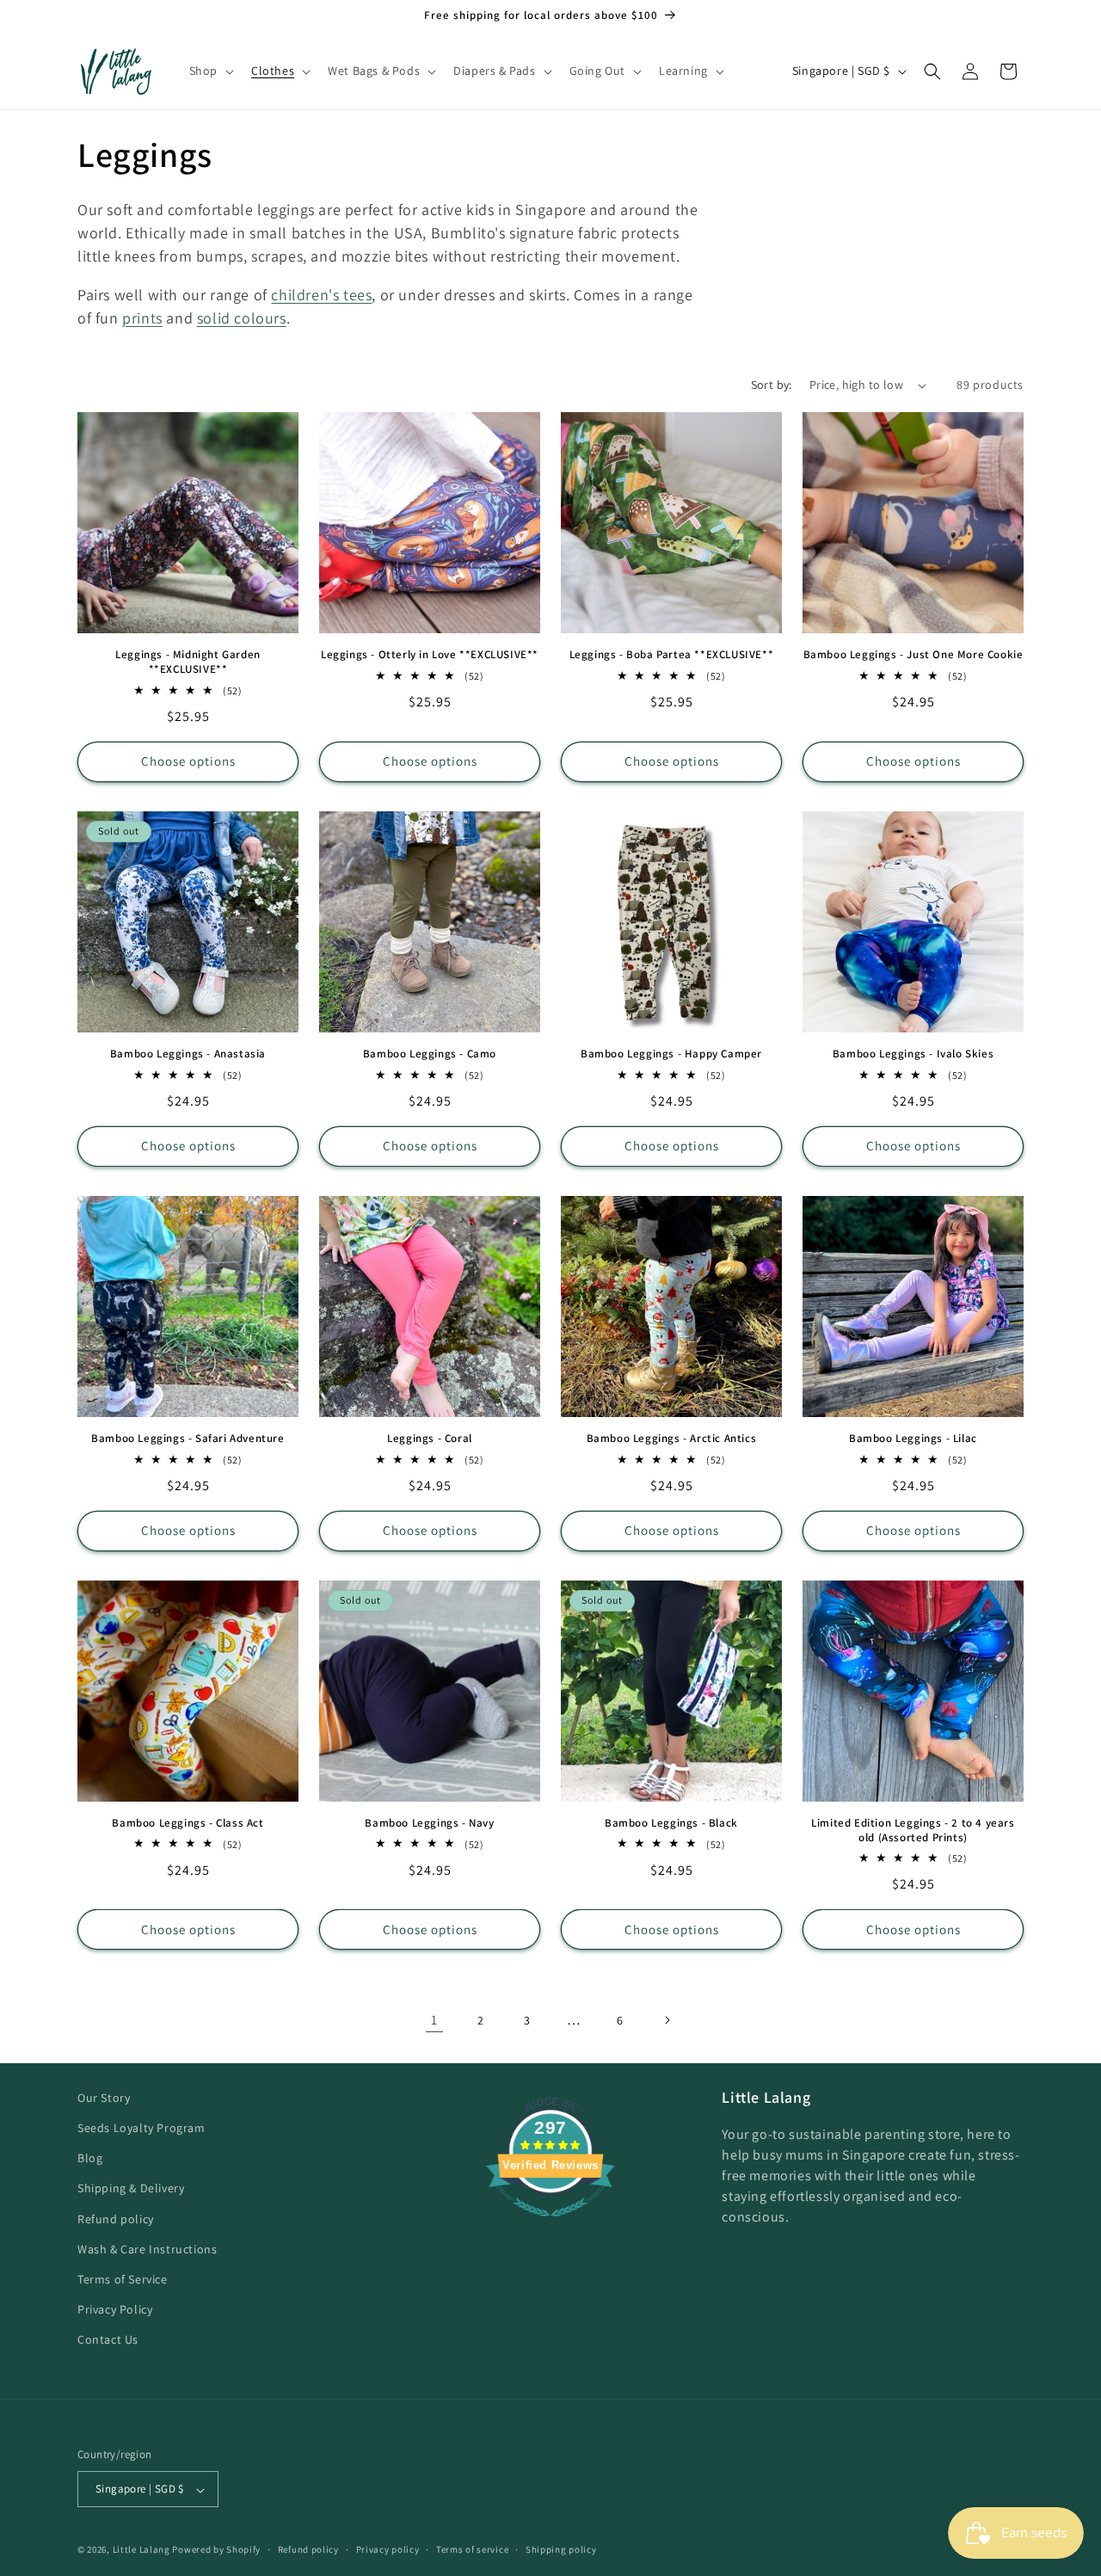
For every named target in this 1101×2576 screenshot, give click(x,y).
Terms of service (472, 2549)
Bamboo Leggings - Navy (429, 1823)
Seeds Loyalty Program (141, 2129)
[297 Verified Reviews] (550, 2225)
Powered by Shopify (216, 2550)
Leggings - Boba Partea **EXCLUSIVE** (672, 655)
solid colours (242, 318)
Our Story (104, 2098)
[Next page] (667, 2020)
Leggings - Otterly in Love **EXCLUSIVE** (430, 655)
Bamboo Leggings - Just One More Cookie (913, 655)
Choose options (188, 761)
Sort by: (772, 385)
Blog (90, 2159)
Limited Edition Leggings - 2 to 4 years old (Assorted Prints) (913, 1830)
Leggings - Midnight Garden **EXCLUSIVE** (188, 662)
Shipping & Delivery (131, 2189)
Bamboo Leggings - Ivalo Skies (913, 1054)
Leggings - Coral (430, 1439)
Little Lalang (141, 2550)
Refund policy (116, 2219)
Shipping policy (561, 2549)
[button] (210, 71)
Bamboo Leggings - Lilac (913, 1439)
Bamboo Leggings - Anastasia (188, 1054)
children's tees (321, 295)
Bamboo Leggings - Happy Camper (671, 1054)
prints (142, 318)
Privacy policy (388, 2549)
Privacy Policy (115, 2310)
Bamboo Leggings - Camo (430, 1054)
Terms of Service (123, 2280)
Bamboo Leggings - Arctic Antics (672, 1439)
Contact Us (108, 2340)
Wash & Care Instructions (147, 2249)
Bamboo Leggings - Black (671, 1823)
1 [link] (434, 2020)
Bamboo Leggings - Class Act (188, 1823)
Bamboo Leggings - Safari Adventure (188, 1439)
